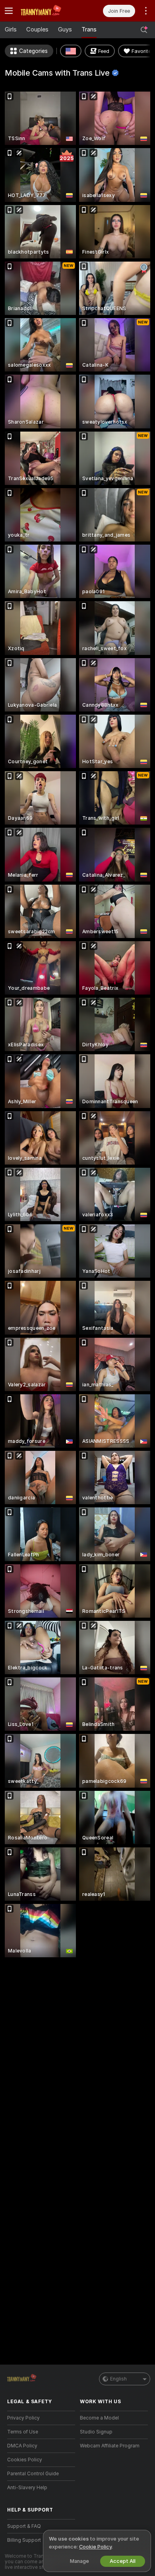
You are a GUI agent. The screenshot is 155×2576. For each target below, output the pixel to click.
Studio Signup (96, 2432)
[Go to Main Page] (47, 11)
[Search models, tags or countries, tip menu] (144, 30)
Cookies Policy (25, 2460)
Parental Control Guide (33, 2474)
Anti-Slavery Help (27, 2488)
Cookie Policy (95, 2547)
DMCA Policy (22, 2446)
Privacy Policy (23, 2418)
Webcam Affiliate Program (110, 2446)
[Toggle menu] (9, 11)
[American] (71, 51)
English (118, 2379)
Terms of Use (23, 2432)
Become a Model (99, 2418)
